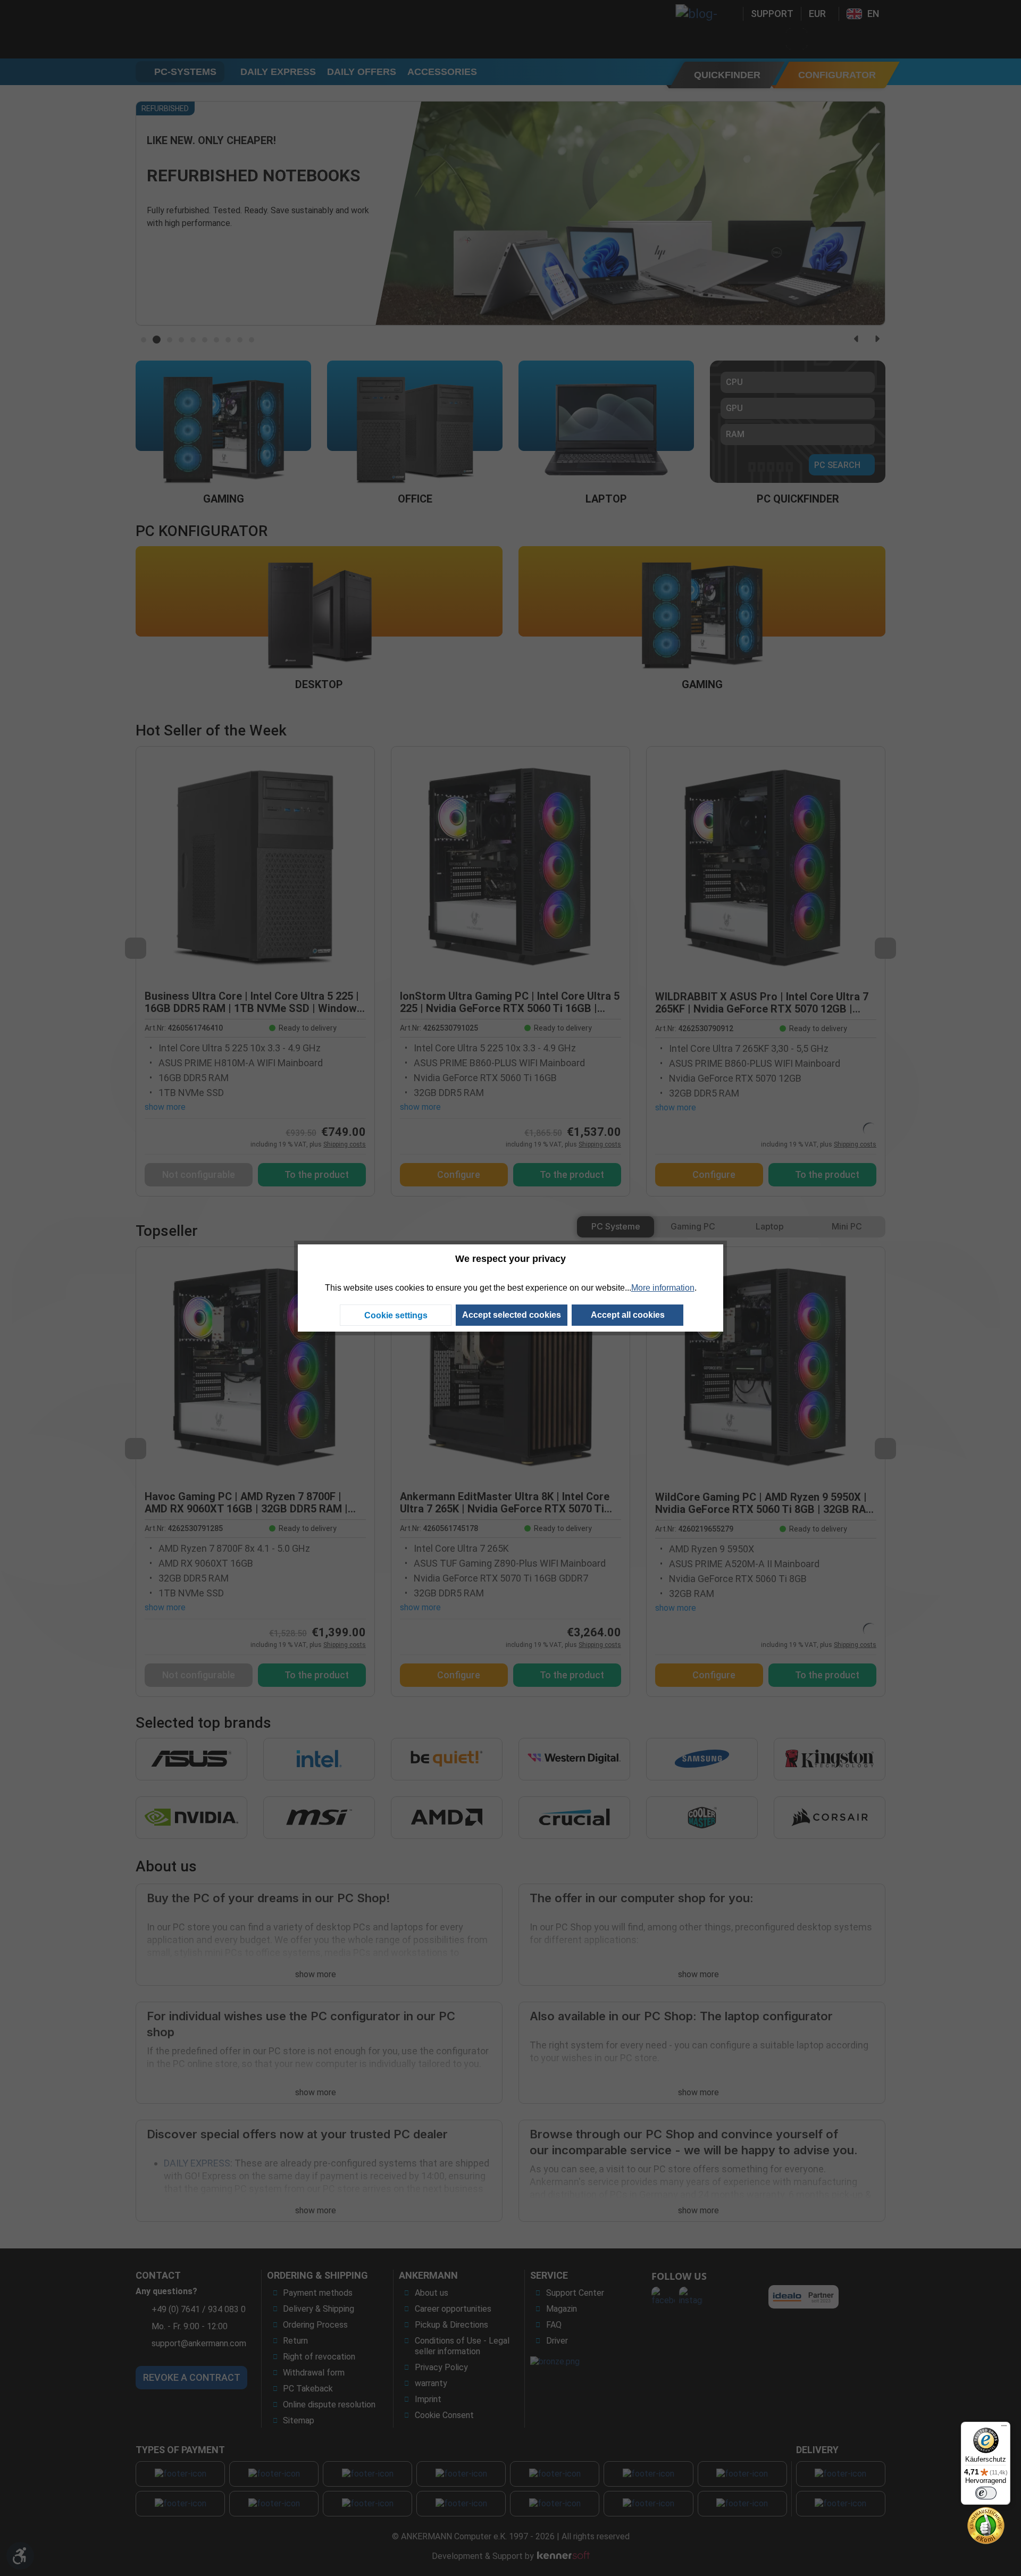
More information (663, 1288)
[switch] (986, 2493)
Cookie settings (396, 1315)
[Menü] (1004, 2428)
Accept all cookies (628, 1315)
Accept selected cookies (512, 1315)
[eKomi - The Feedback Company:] (986, 2525)
